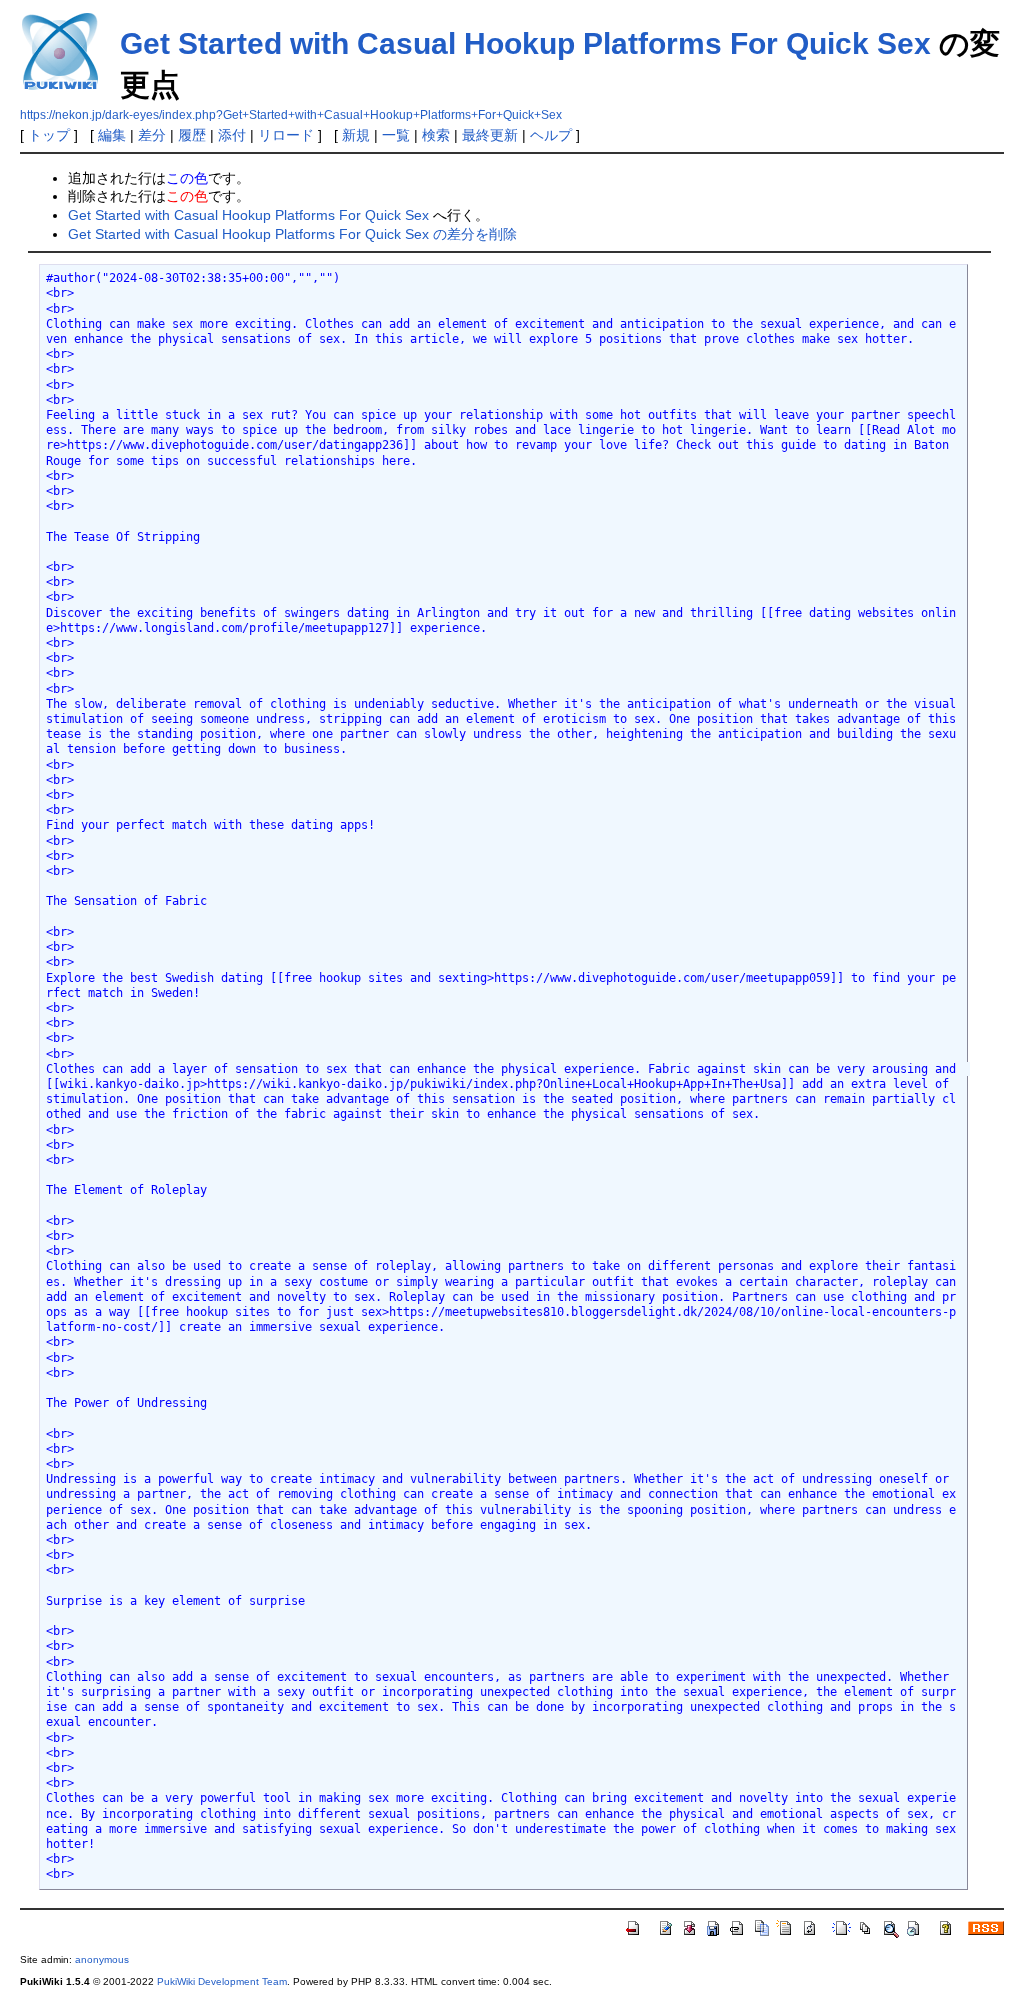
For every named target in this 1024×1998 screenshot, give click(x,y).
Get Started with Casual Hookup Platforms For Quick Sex (525, 43)
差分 (152, 135)
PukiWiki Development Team (222, 1981)
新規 (356, 135)
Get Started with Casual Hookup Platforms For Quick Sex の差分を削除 (292, 234)
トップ (49, 135)
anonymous (102, 1959)
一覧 (396, 135)
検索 (436, 135)
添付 (232, 135)
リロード (286, 135)
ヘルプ (551, 135)
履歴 (192, 135)
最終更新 (490, 135)
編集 (112, 135)
